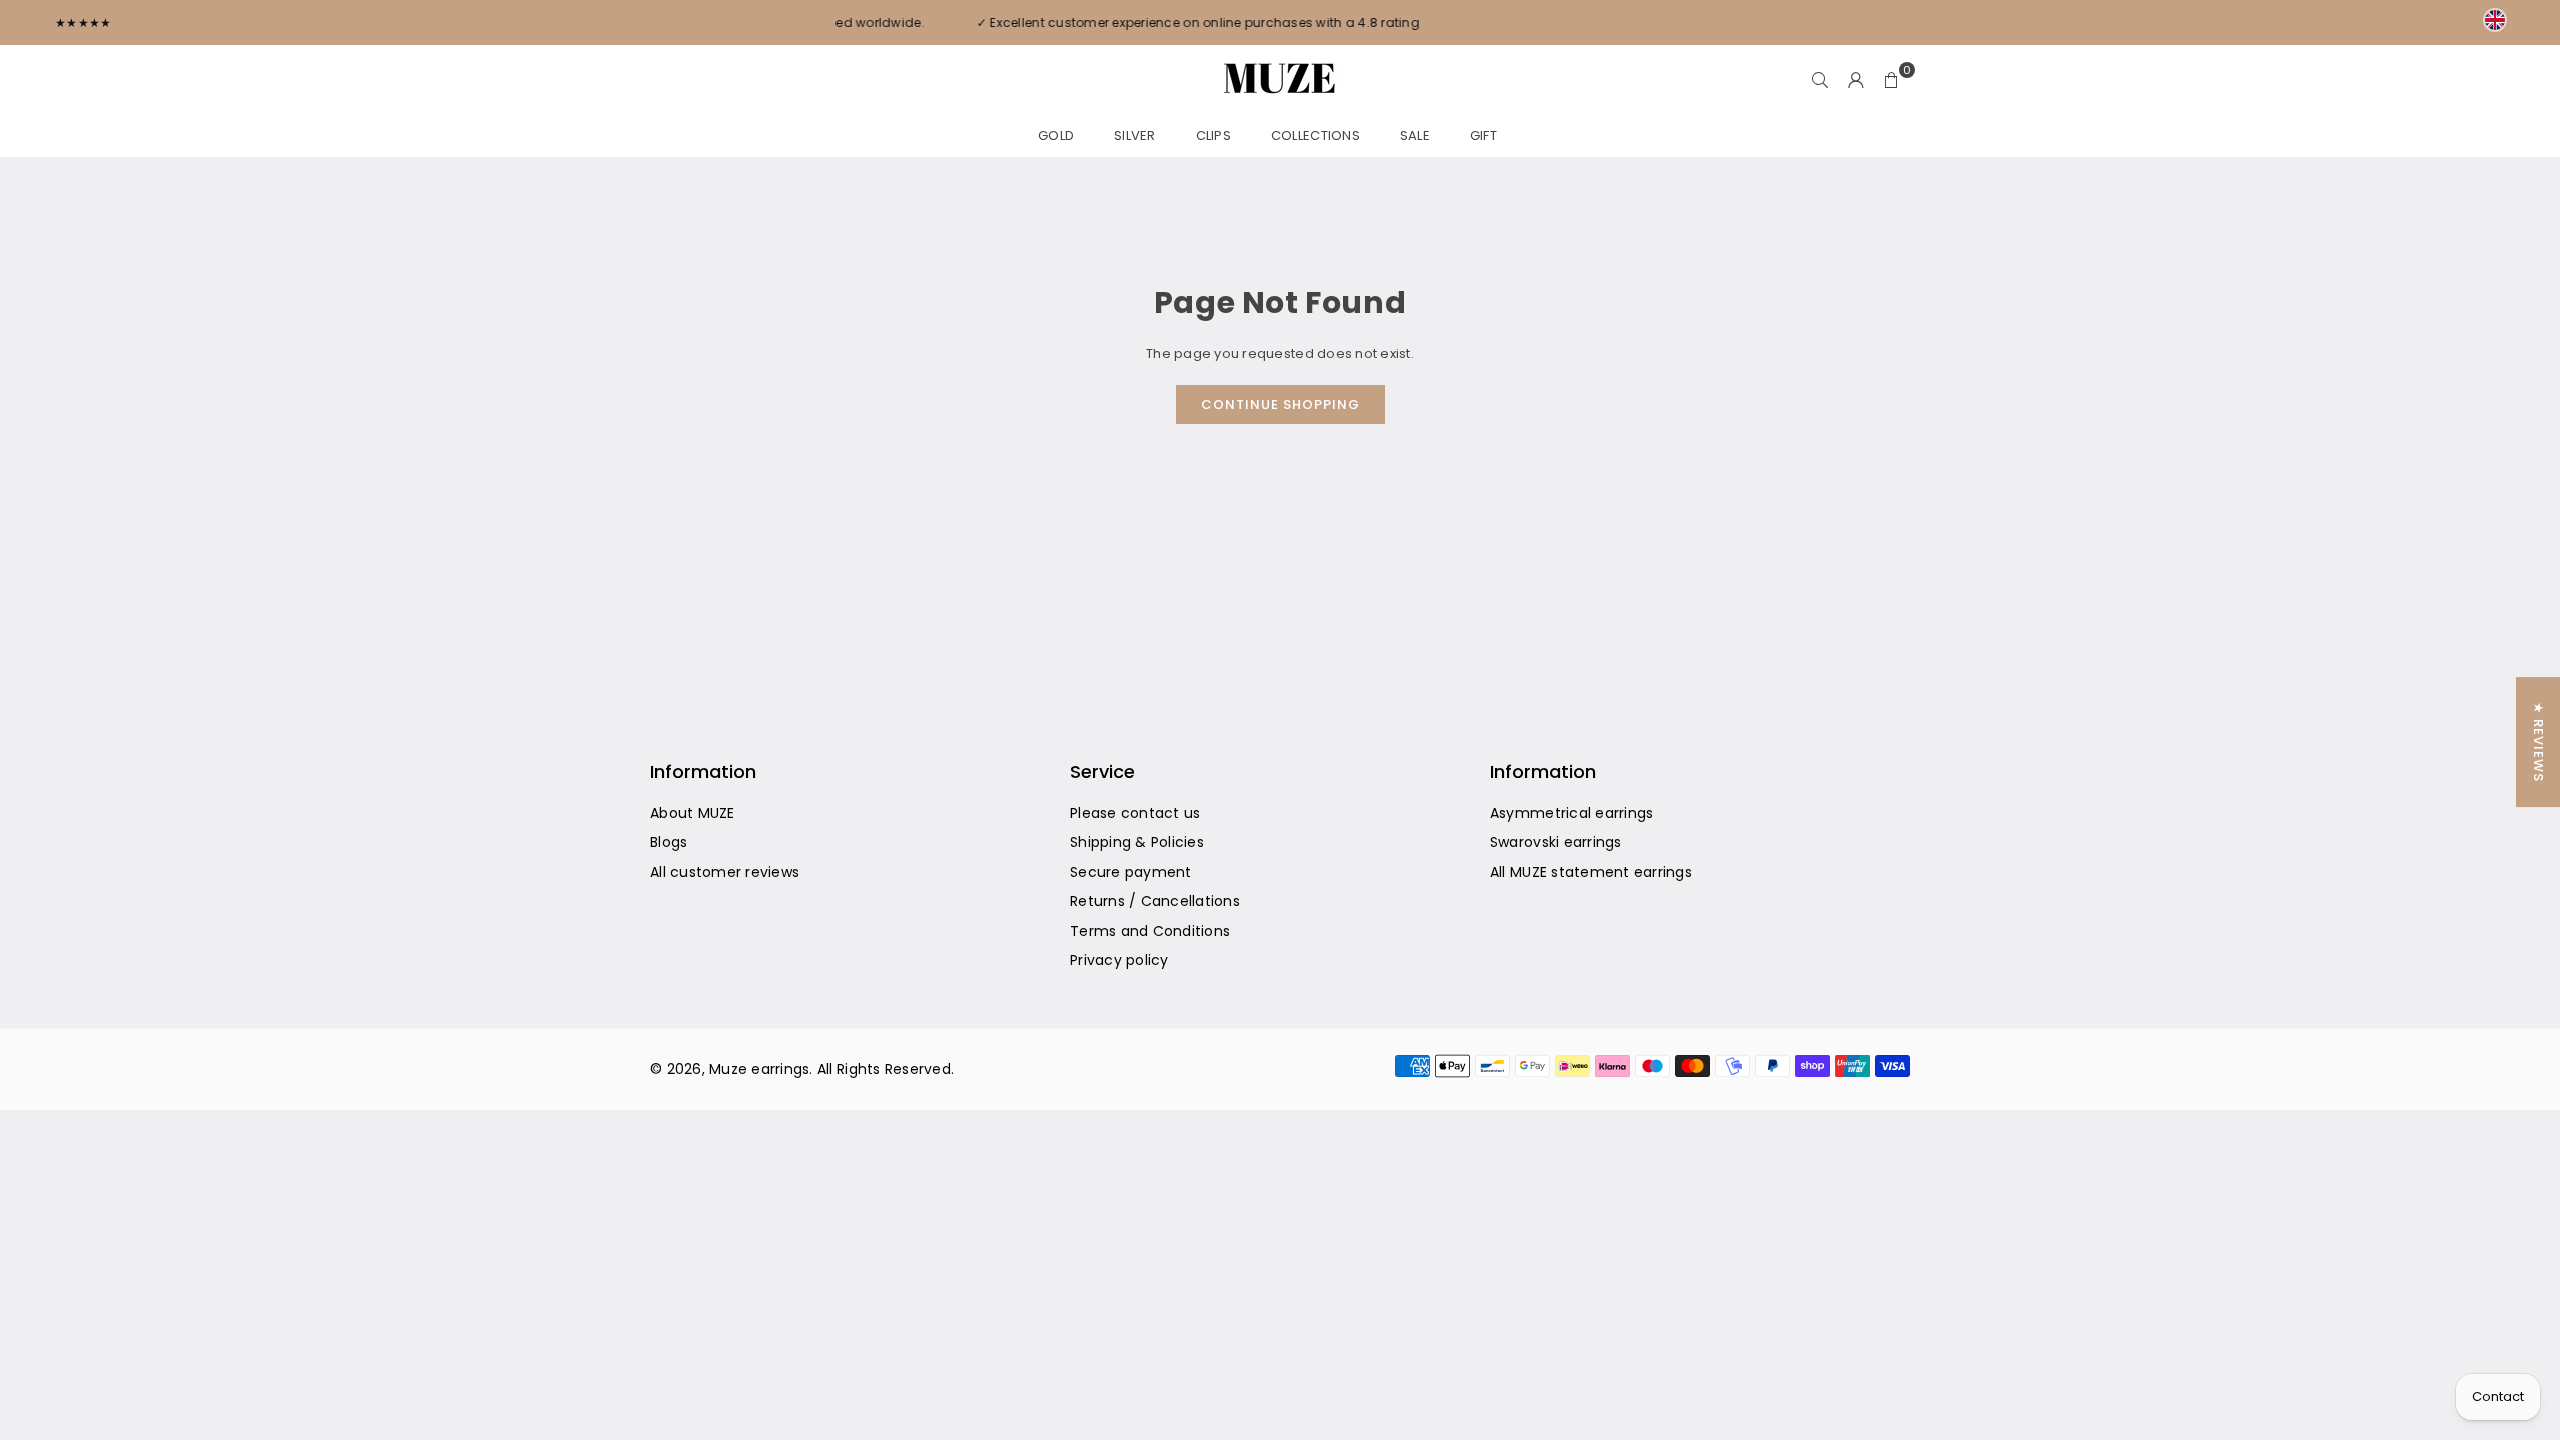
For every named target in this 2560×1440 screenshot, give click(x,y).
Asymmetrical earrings (1571, 813)
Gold (1056, 135)
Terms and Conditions (1150, 931)
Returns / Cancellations (1155, 901)
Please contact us (1135, 813)
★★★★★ (83, 22)
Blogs (668, 842)
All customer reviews (724, 872)
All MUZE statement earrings (1591, 872)
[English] (2495, 20)
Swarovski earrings (1556, 842)
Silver (1135, 135)
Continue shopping (1280, 404)
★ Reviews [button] (2538, 742)
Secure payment (1131, 872)
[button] (1892, 80)
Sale (1415, 135)
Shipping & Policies (1137, 842)
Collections (1315, 135)
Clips (1213, 135)
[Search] (1820, 80)
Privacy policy (1119, 960)
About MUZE (692, 813)
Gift (1483, 135)
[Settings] (1856, 80)
